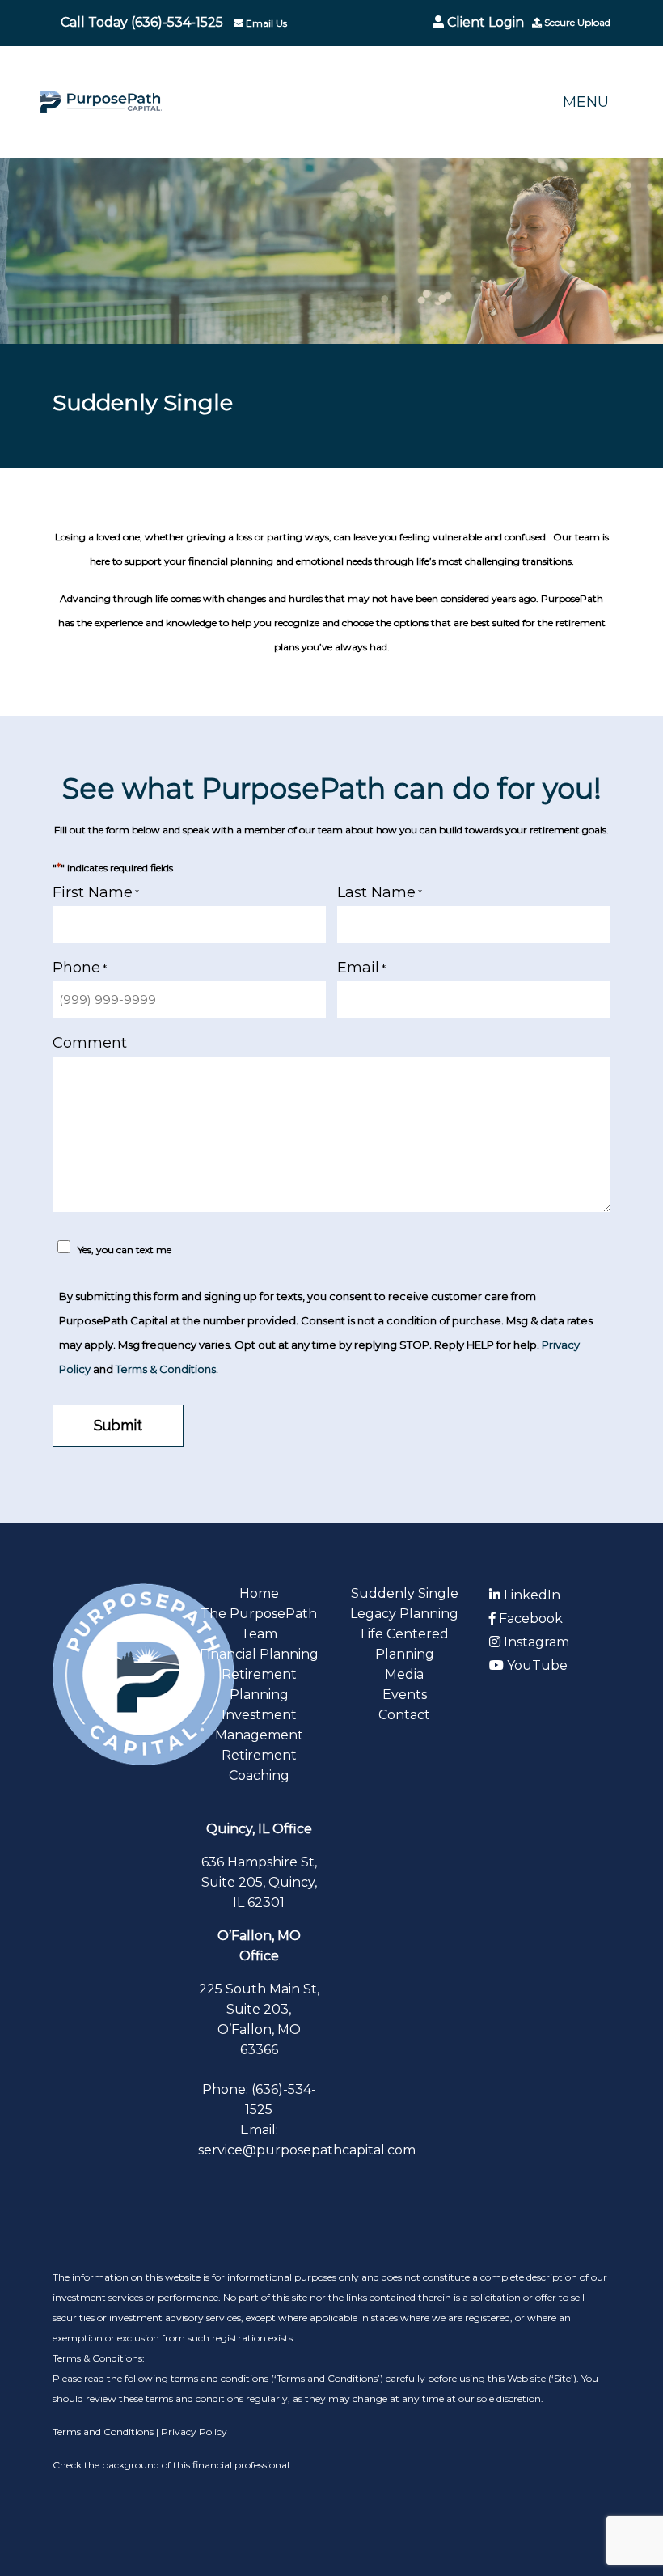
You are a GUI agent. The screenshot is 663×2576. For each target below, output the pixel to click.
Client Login (484, 22)
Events (405, 1695)
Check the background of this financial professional (171, 2465)
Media (404, 1674)
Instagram (535, 1642)
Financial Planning (259, 1654)
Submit (118, 1425)
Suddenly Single (405, 1593)
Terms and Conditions (104, 2432)
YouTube (536, 1665)
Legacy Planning (404, 1614)
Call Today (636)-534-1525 (142, 22)
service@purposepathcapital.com (307, 2150)
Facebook (529, 1618)
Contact (404, 1715)
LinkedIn (530, 1595)
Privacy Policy (194, 2432)
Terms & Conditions (166, 1369)
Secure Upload (576, 22)
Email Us (265, 23)
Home (259, 1593)
